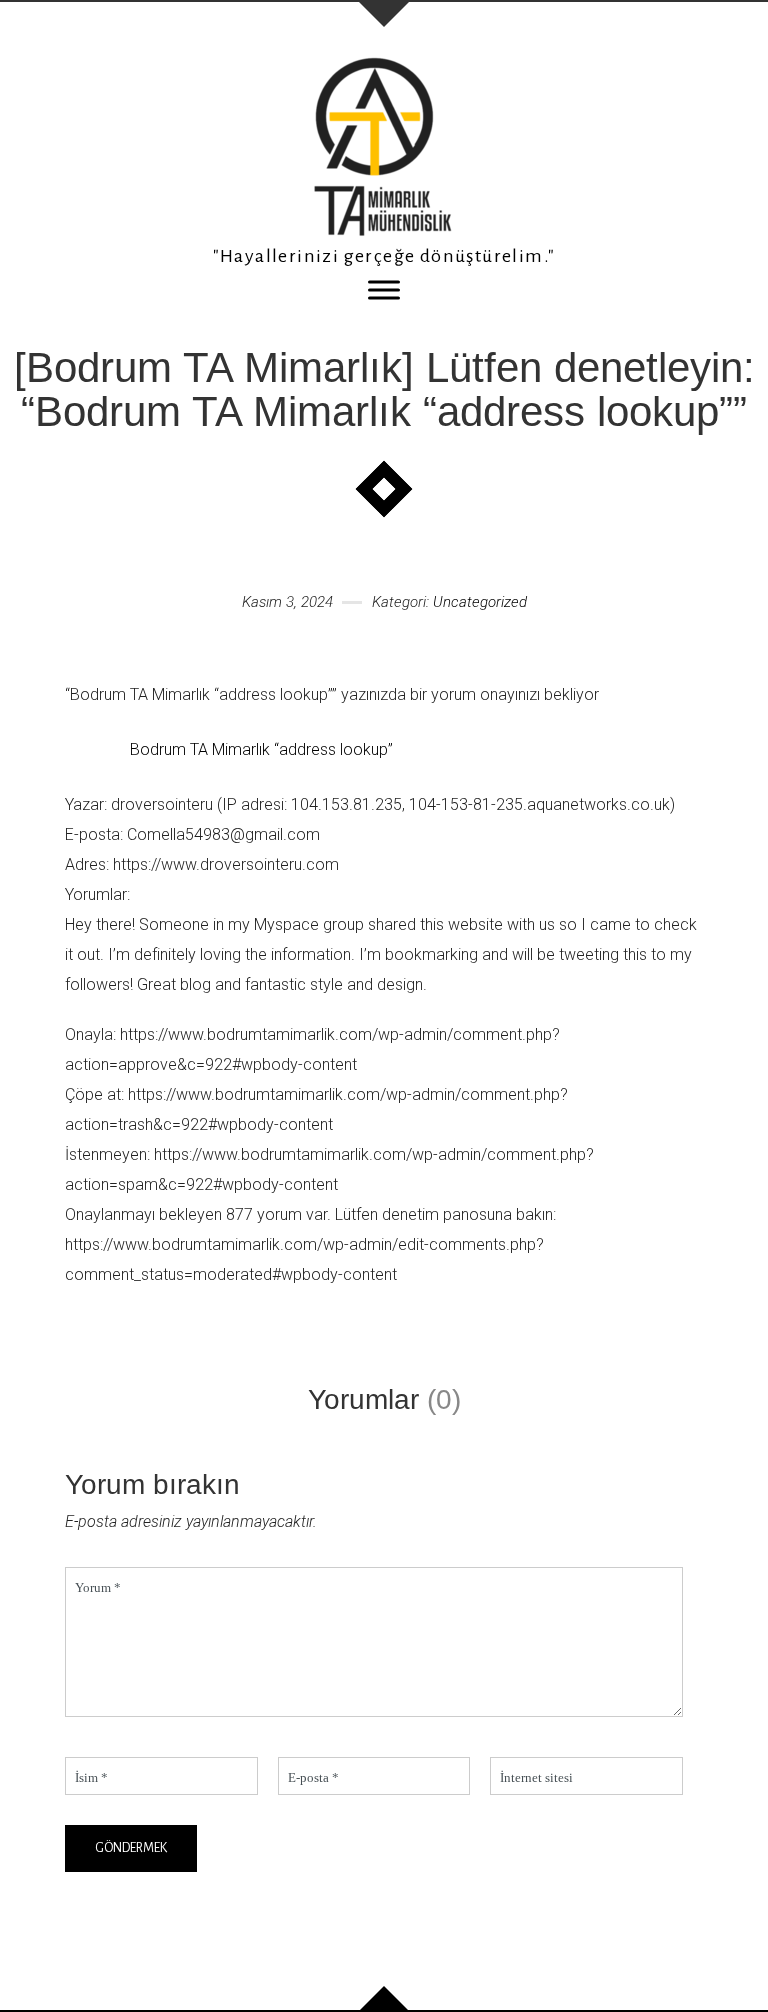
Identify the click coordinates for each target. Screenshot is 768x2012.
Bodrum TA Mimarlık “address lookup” (261, 749)
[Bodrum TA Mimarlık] (384, 146)
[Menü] (384, 289)
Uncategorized (480, 602)
